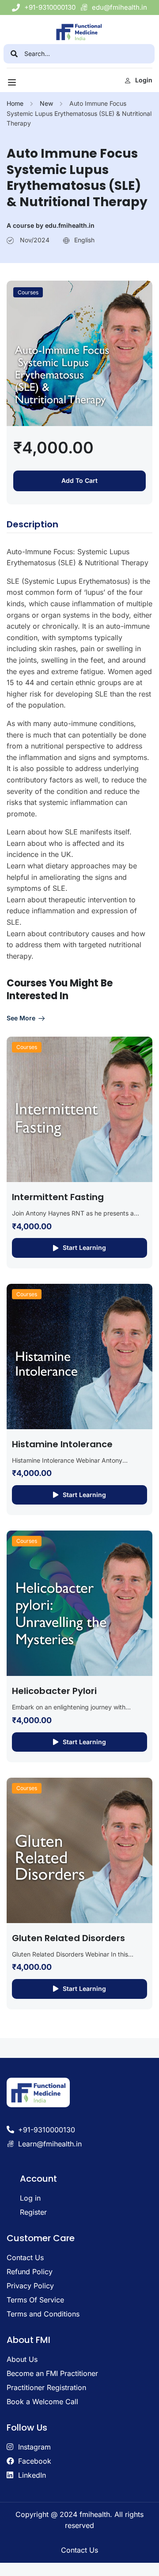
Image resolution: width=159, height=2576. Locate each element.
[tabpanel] (79, 754)
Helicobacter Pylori (54, 1691)
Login (144, 80)
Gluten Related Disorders (68, 1938)
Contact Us (79, 2550)
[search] (14, 54)
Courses (28, 292)
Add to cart (79, 480)
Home (15, 103)
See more (21, 1018)
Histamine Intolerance (62, 1444)
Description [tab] (32, 524)
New (46, 103)
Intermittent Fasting (58, 1197)
